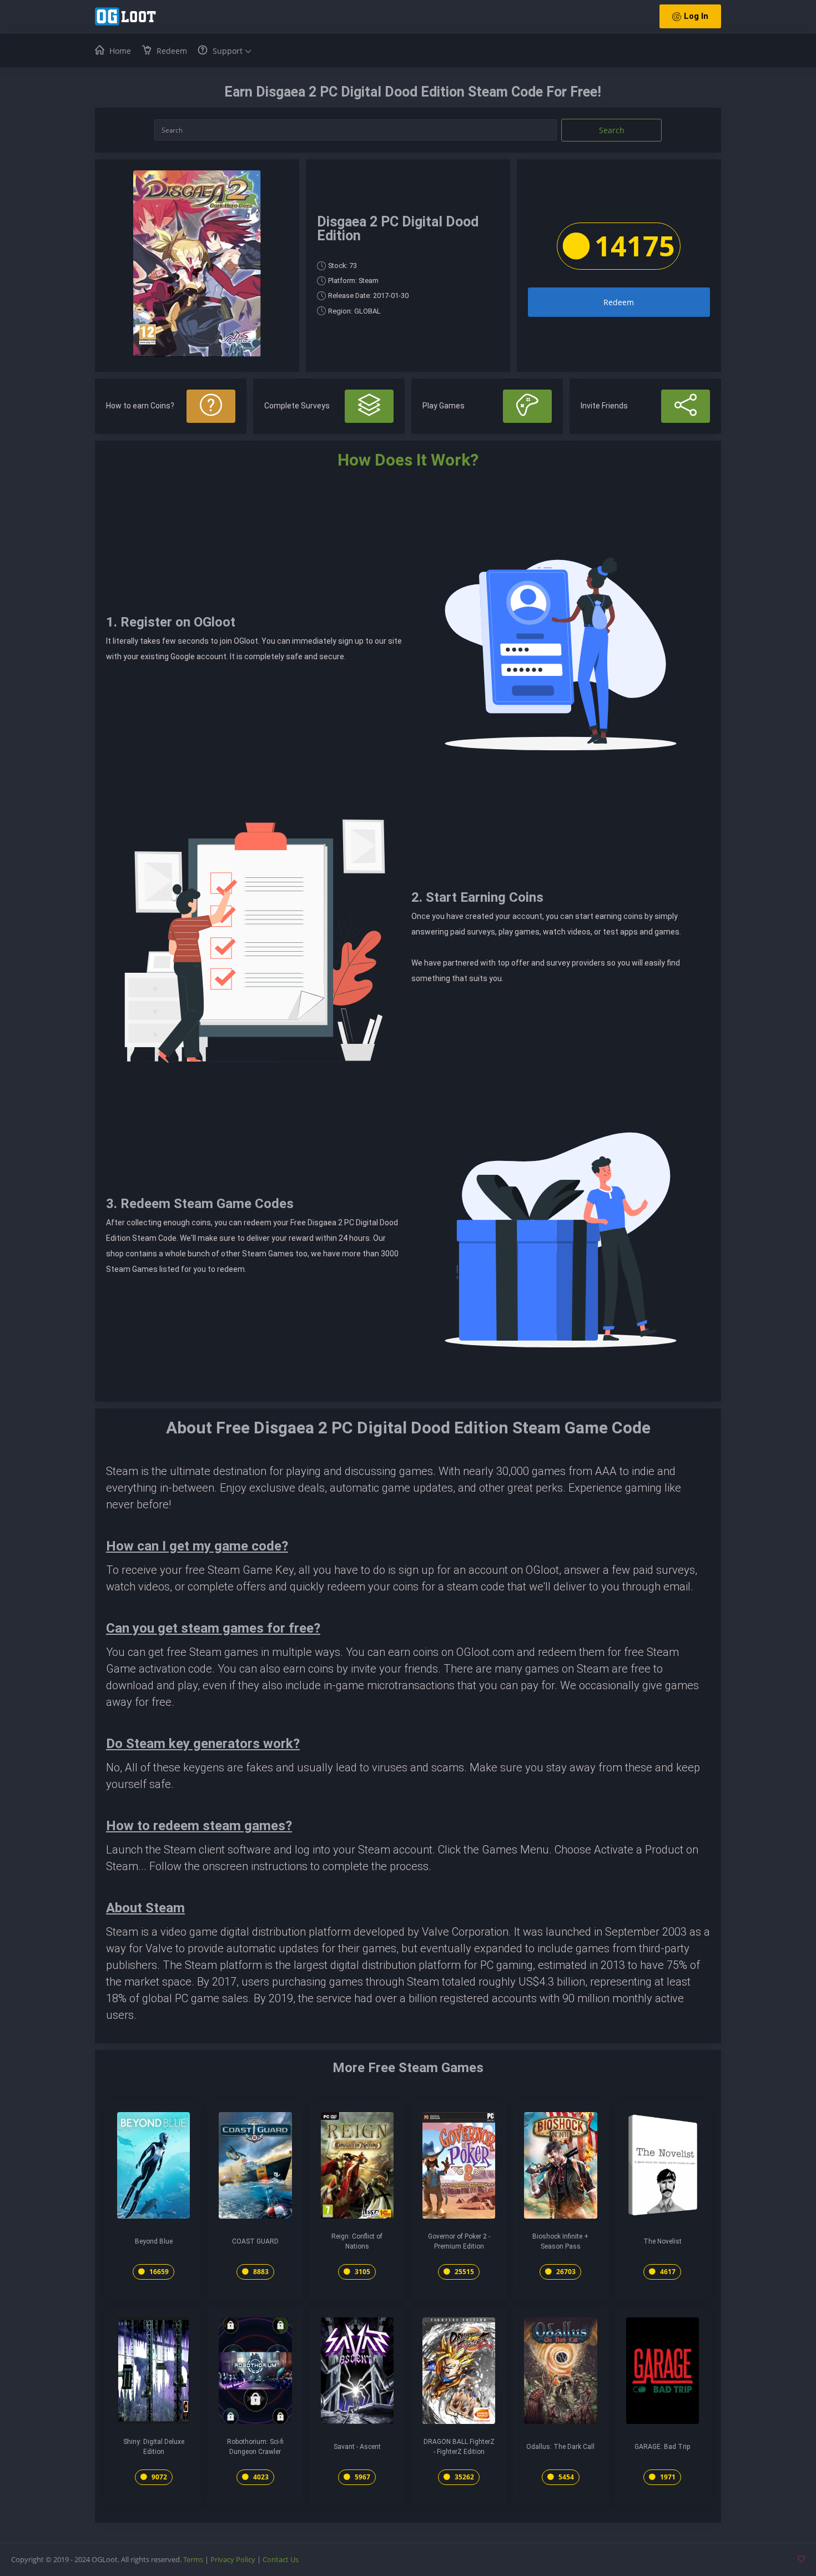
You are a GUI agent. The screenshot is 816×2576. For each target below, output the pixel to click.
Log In (696, 16)
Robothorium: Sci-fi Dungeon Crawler (255, 2447)
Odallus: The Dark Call (560, 2447)
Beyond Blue (154, 2241)
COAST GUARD (255, 2241)
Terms (193, 2559)
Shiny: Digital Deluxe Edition (154, 2447)
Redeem (619, 302)
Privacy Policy (233, 2559)
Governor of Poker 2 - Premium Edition (459, 2241)
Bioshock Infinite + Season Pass (560, 2241)
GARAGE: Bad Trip (662, 2447)
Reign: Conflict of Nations (357, 2241)
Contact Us (281, 2559)
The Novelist (663, 2241)
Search (612, 130)
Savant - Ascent (357, 2447)
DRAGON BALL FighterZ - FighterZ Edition (459, 2447)
